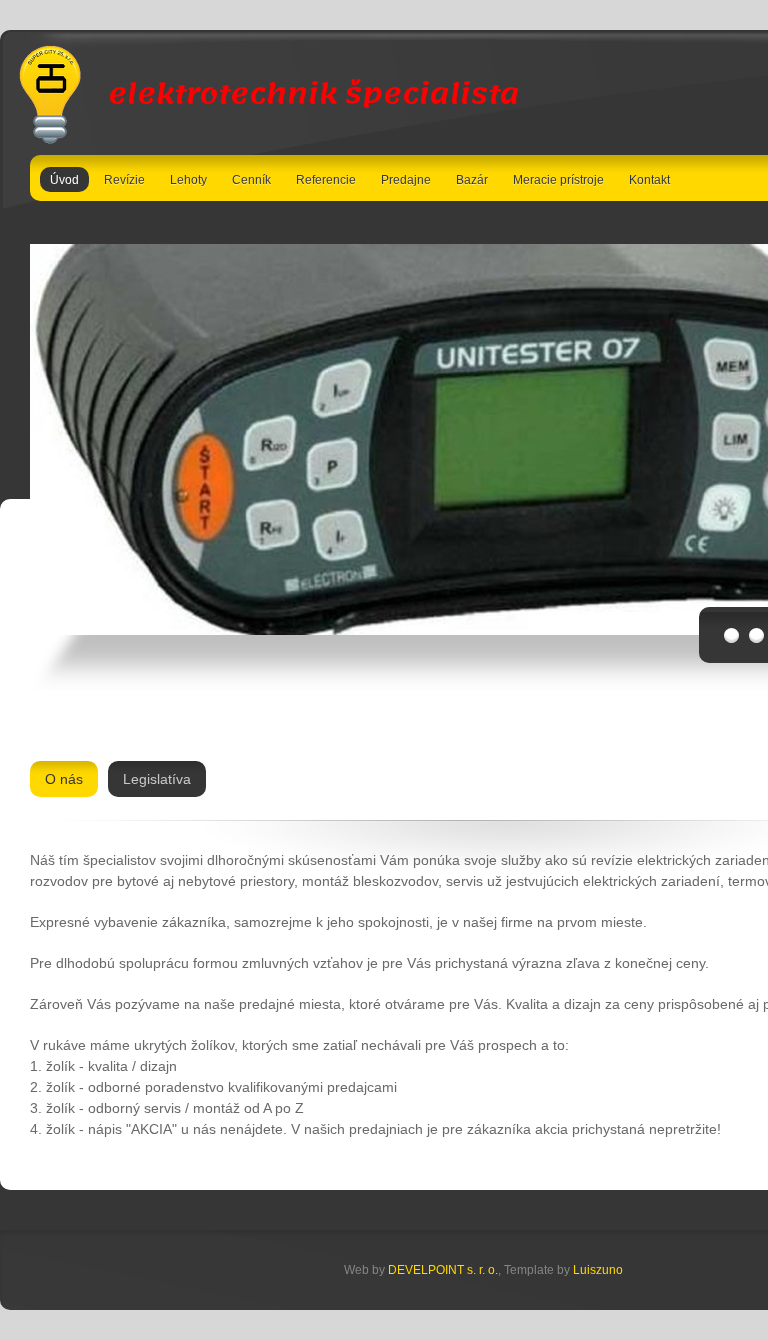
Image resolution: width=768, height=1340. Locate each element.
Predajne (406, 180)
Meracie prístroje (558, 180)
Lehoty (188, 180)
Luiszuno (598, 1270)
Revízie (124, 180)
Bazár (472, 180)
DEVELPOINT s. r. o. (443, 1270)
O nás (64, 779)
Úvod (64, 180)
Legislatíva (157, 779)
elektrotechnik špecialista (310, 94)
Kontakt (649, 180)
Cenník (251, 180)
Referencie (326, 180)
